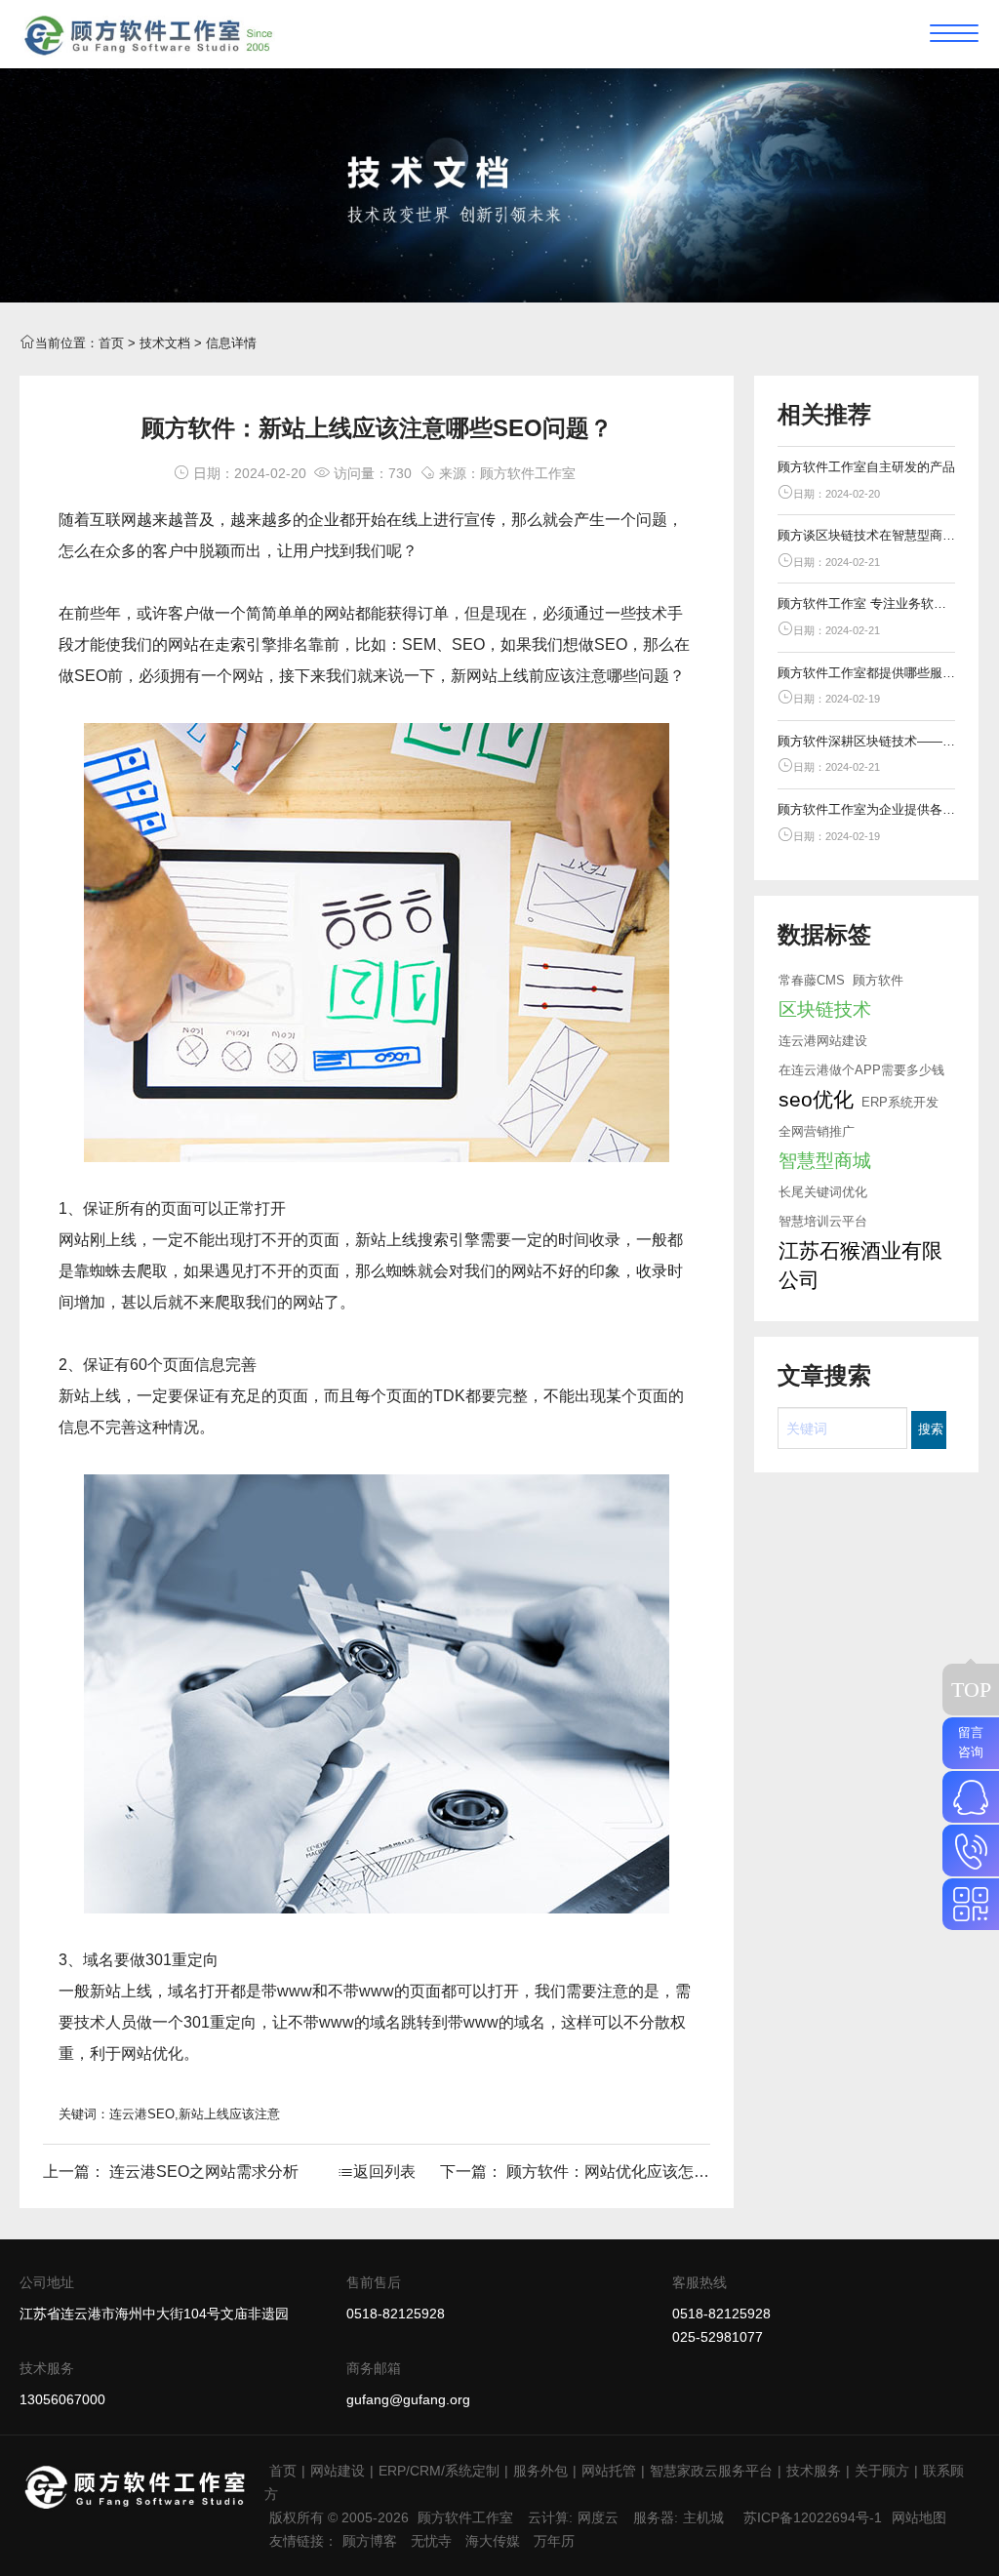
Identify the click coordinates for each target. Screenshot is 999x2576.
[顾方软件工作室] (148, 33)
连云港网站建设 (823, 1041)
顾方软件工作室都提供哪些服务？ (867, 673)
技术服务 (814, 2471)
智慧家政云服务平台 (711, 2471)
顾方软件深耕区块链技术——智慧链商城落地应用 (867, 741)
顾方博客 (370, 2541)
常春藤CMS (812, 980)
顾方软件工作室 (465, 2517)
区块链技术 (825, 1009)
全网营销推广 (817, 1131)
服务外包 (540, 2471)
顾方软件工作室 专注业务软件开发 (867, 604)
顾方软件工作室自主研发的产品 (866, 467)
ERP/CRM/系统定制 (439, 2471)
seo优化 (816, 1099)
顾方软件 (878, 980)
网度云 (598, 2517)
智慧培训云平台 (823, 1221)
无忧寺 (431, 2541)
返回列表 (384, 2172)
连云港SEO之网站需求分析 (204, 2172)
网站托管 (609, 2471)
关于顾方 (882, 2471)
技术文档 (165, 343)
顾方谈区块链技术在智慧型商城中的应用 (867, 535)
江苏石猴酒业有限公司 (860, 1265)
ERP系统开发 (900, 1102)
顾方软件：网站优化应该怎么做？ (623, 2172)
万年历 (554, 2541)
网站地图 (919, 2517)
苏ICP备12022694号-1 (813, 2517)
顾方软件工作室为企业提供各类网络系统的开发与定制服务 (867, 809)
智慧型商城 (825, 1161)
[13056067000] (971, 1851)
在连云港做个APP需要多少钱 (861, 1070)
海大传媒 (493, 2541)
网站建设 (338, 2471)
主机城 (703, 2517)
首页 (111, 343)
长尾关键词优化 (823, 1192)
